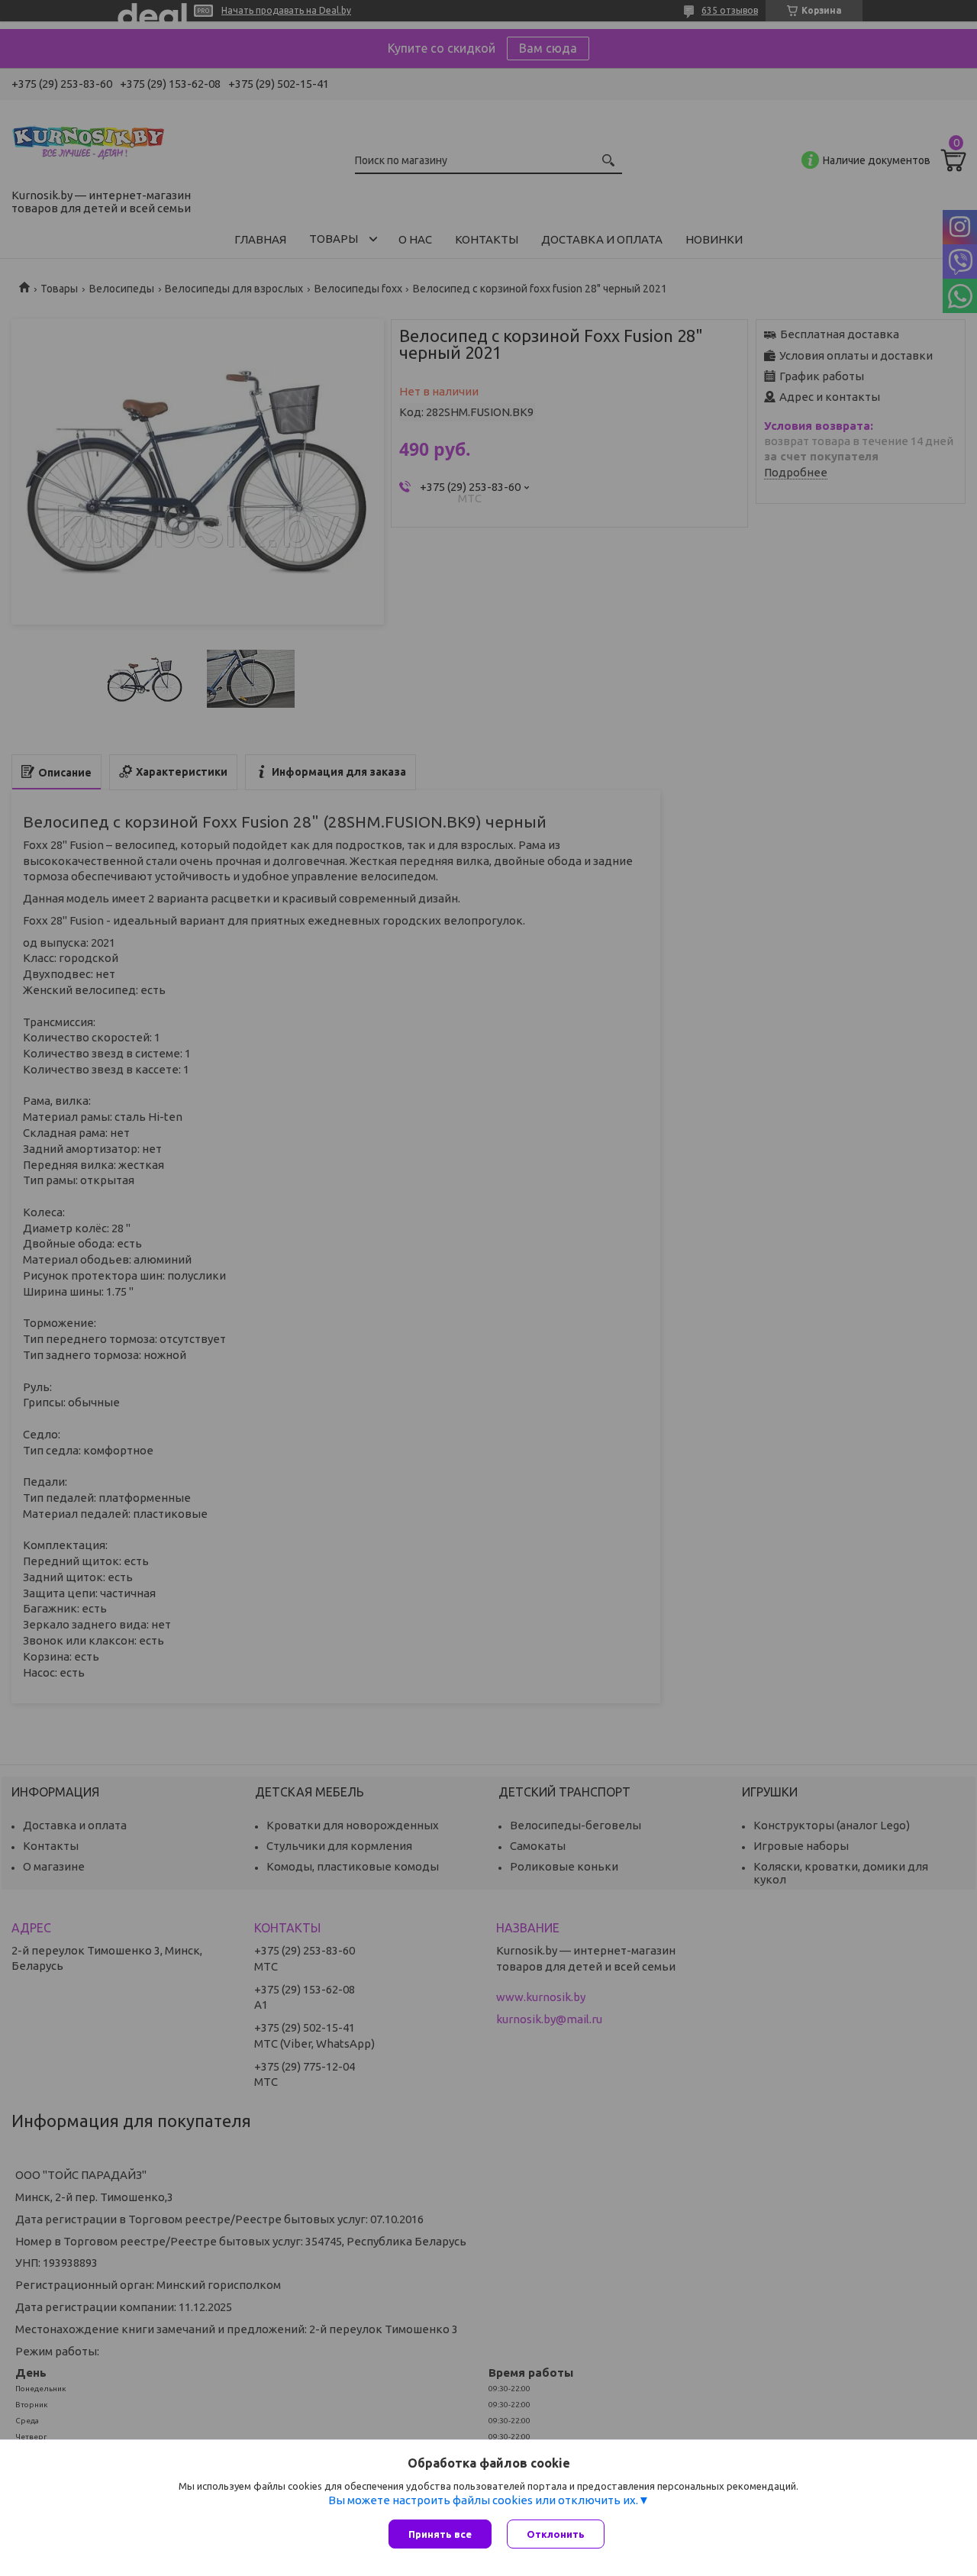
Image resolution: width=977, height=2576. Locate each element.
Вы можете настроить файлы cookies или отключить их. (483, 2500)
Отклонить (556, 2534)
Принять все (440, 2534)
